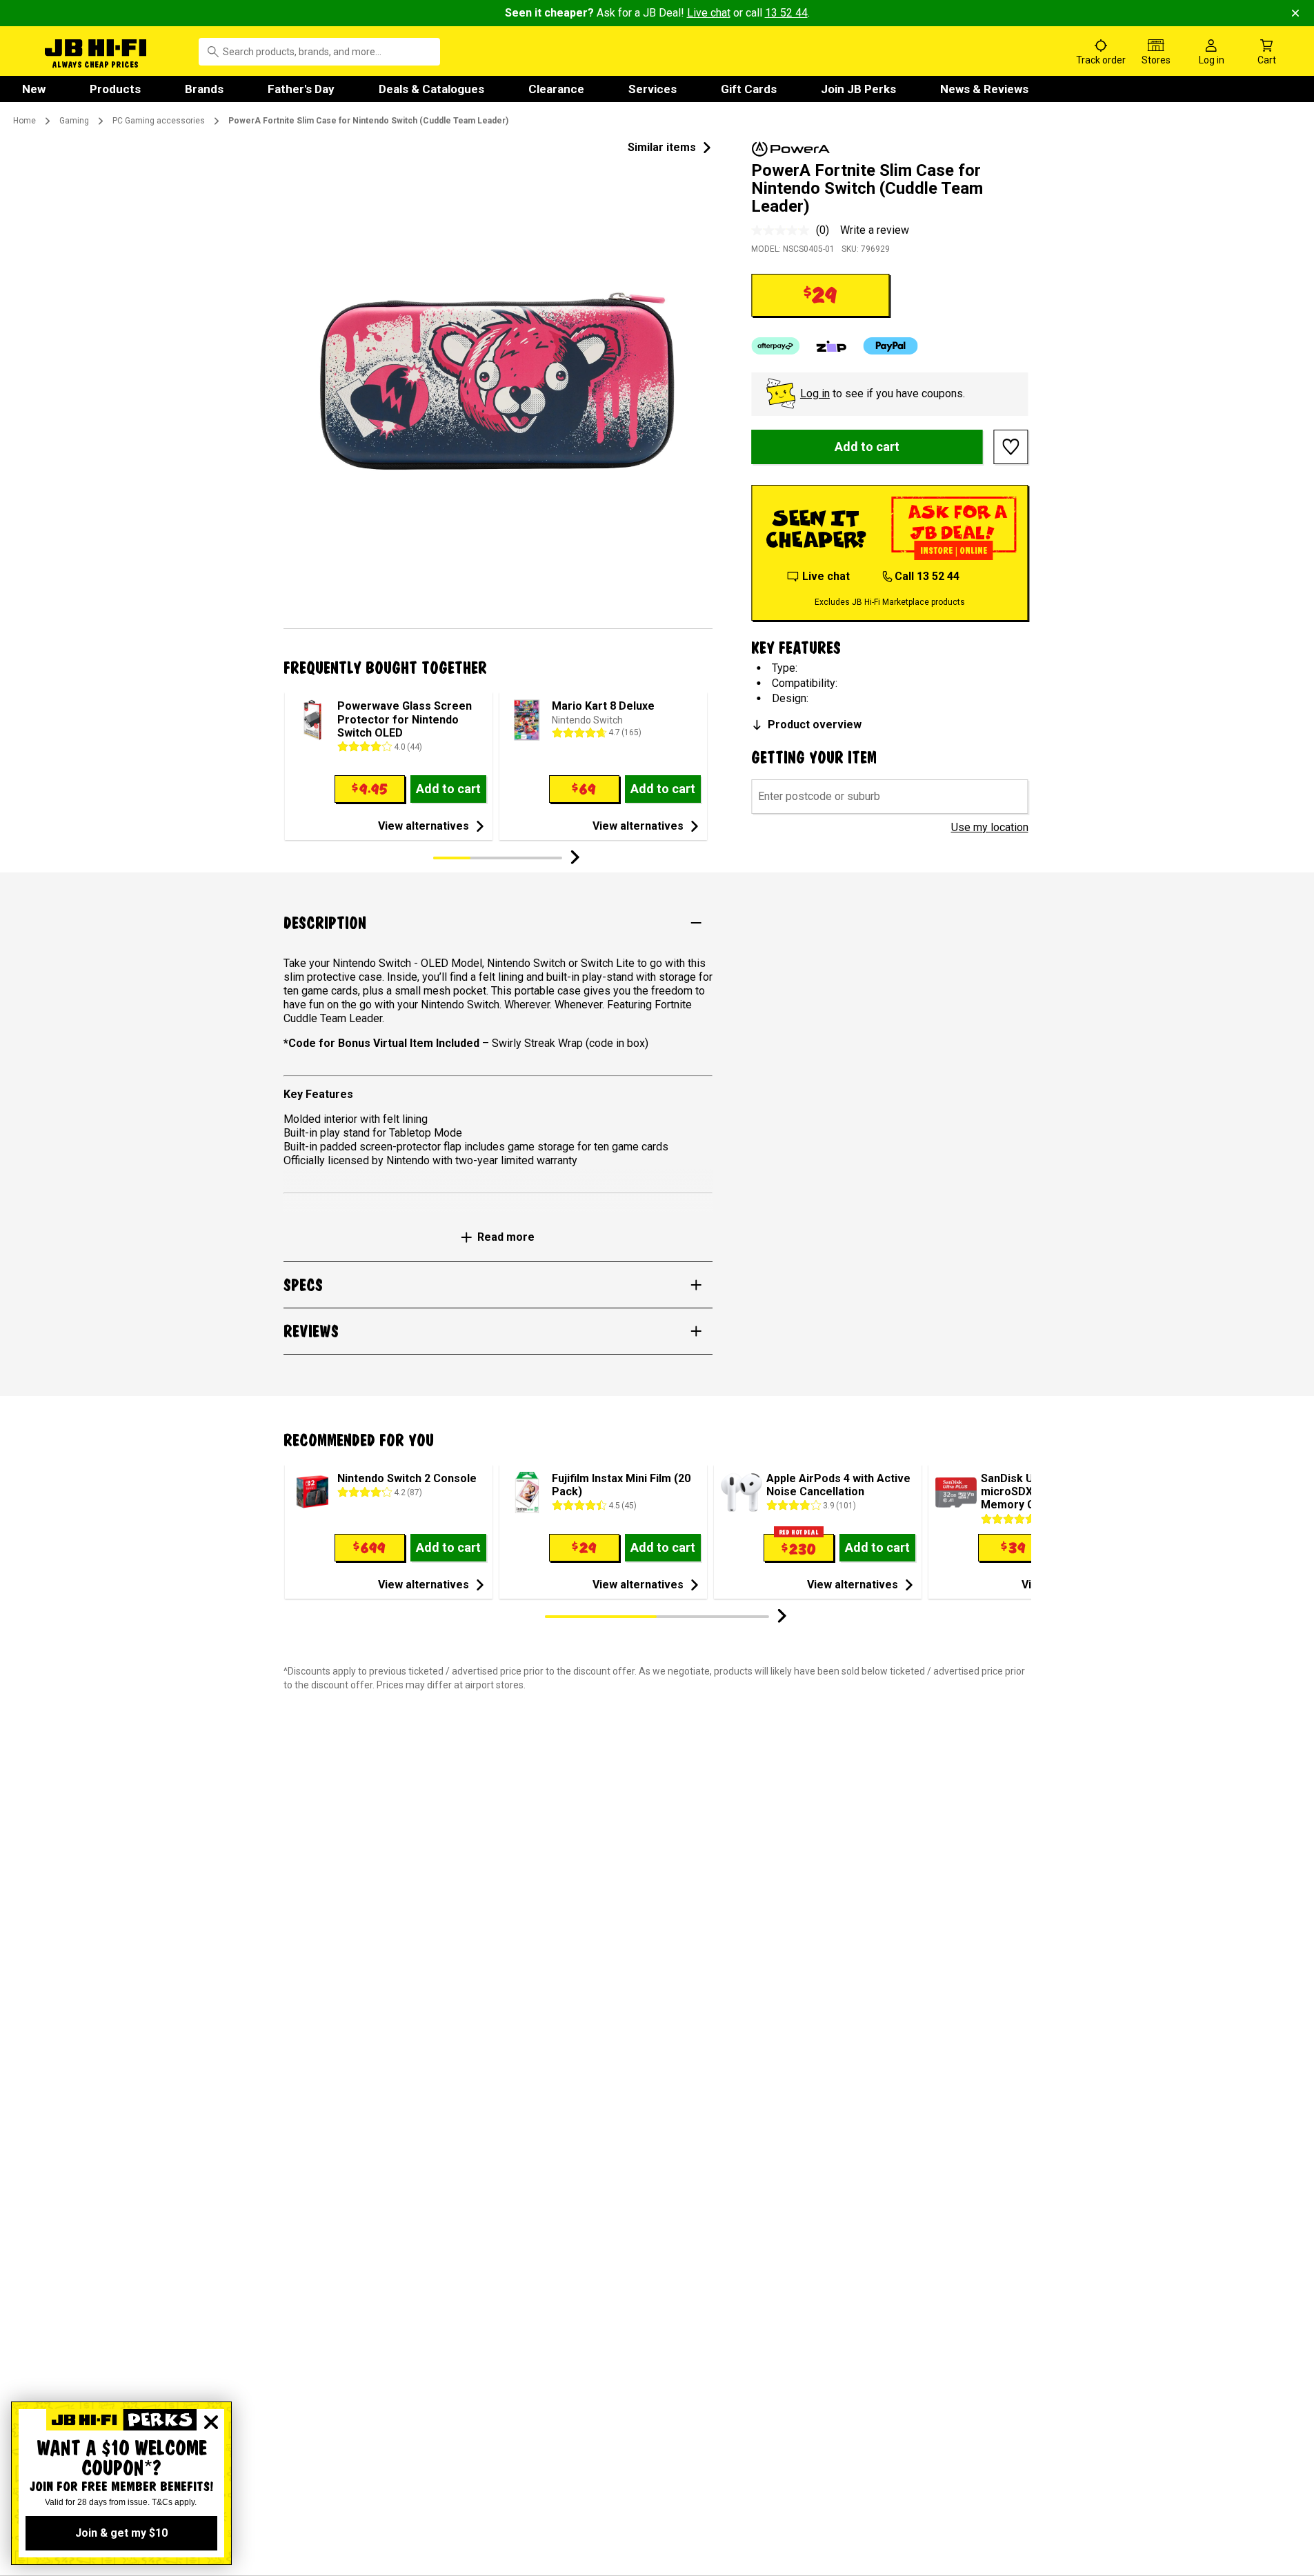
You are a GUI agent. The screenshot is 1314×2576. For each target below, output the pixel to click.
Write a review (875, 230)
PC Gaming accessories (159, 121)
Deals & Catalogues (431, 89)
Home (24, 121)
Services (653, 89)
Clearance (556, 89)
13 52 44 (786, 13)
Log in (815, 393)
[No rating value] (784, 230)
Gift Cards (749, 89)
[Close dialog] (211, 2422)
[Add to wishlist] (1011, 447)
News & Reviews (984, 89)
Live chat (709, 13)
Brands (204, 89)
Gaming (74, 121)
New (34, 89)
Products (115, 89)
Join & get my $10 (121, 2533)
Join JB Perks (858, 89)
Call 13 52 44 (927, 576)
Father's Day (301, 89)
